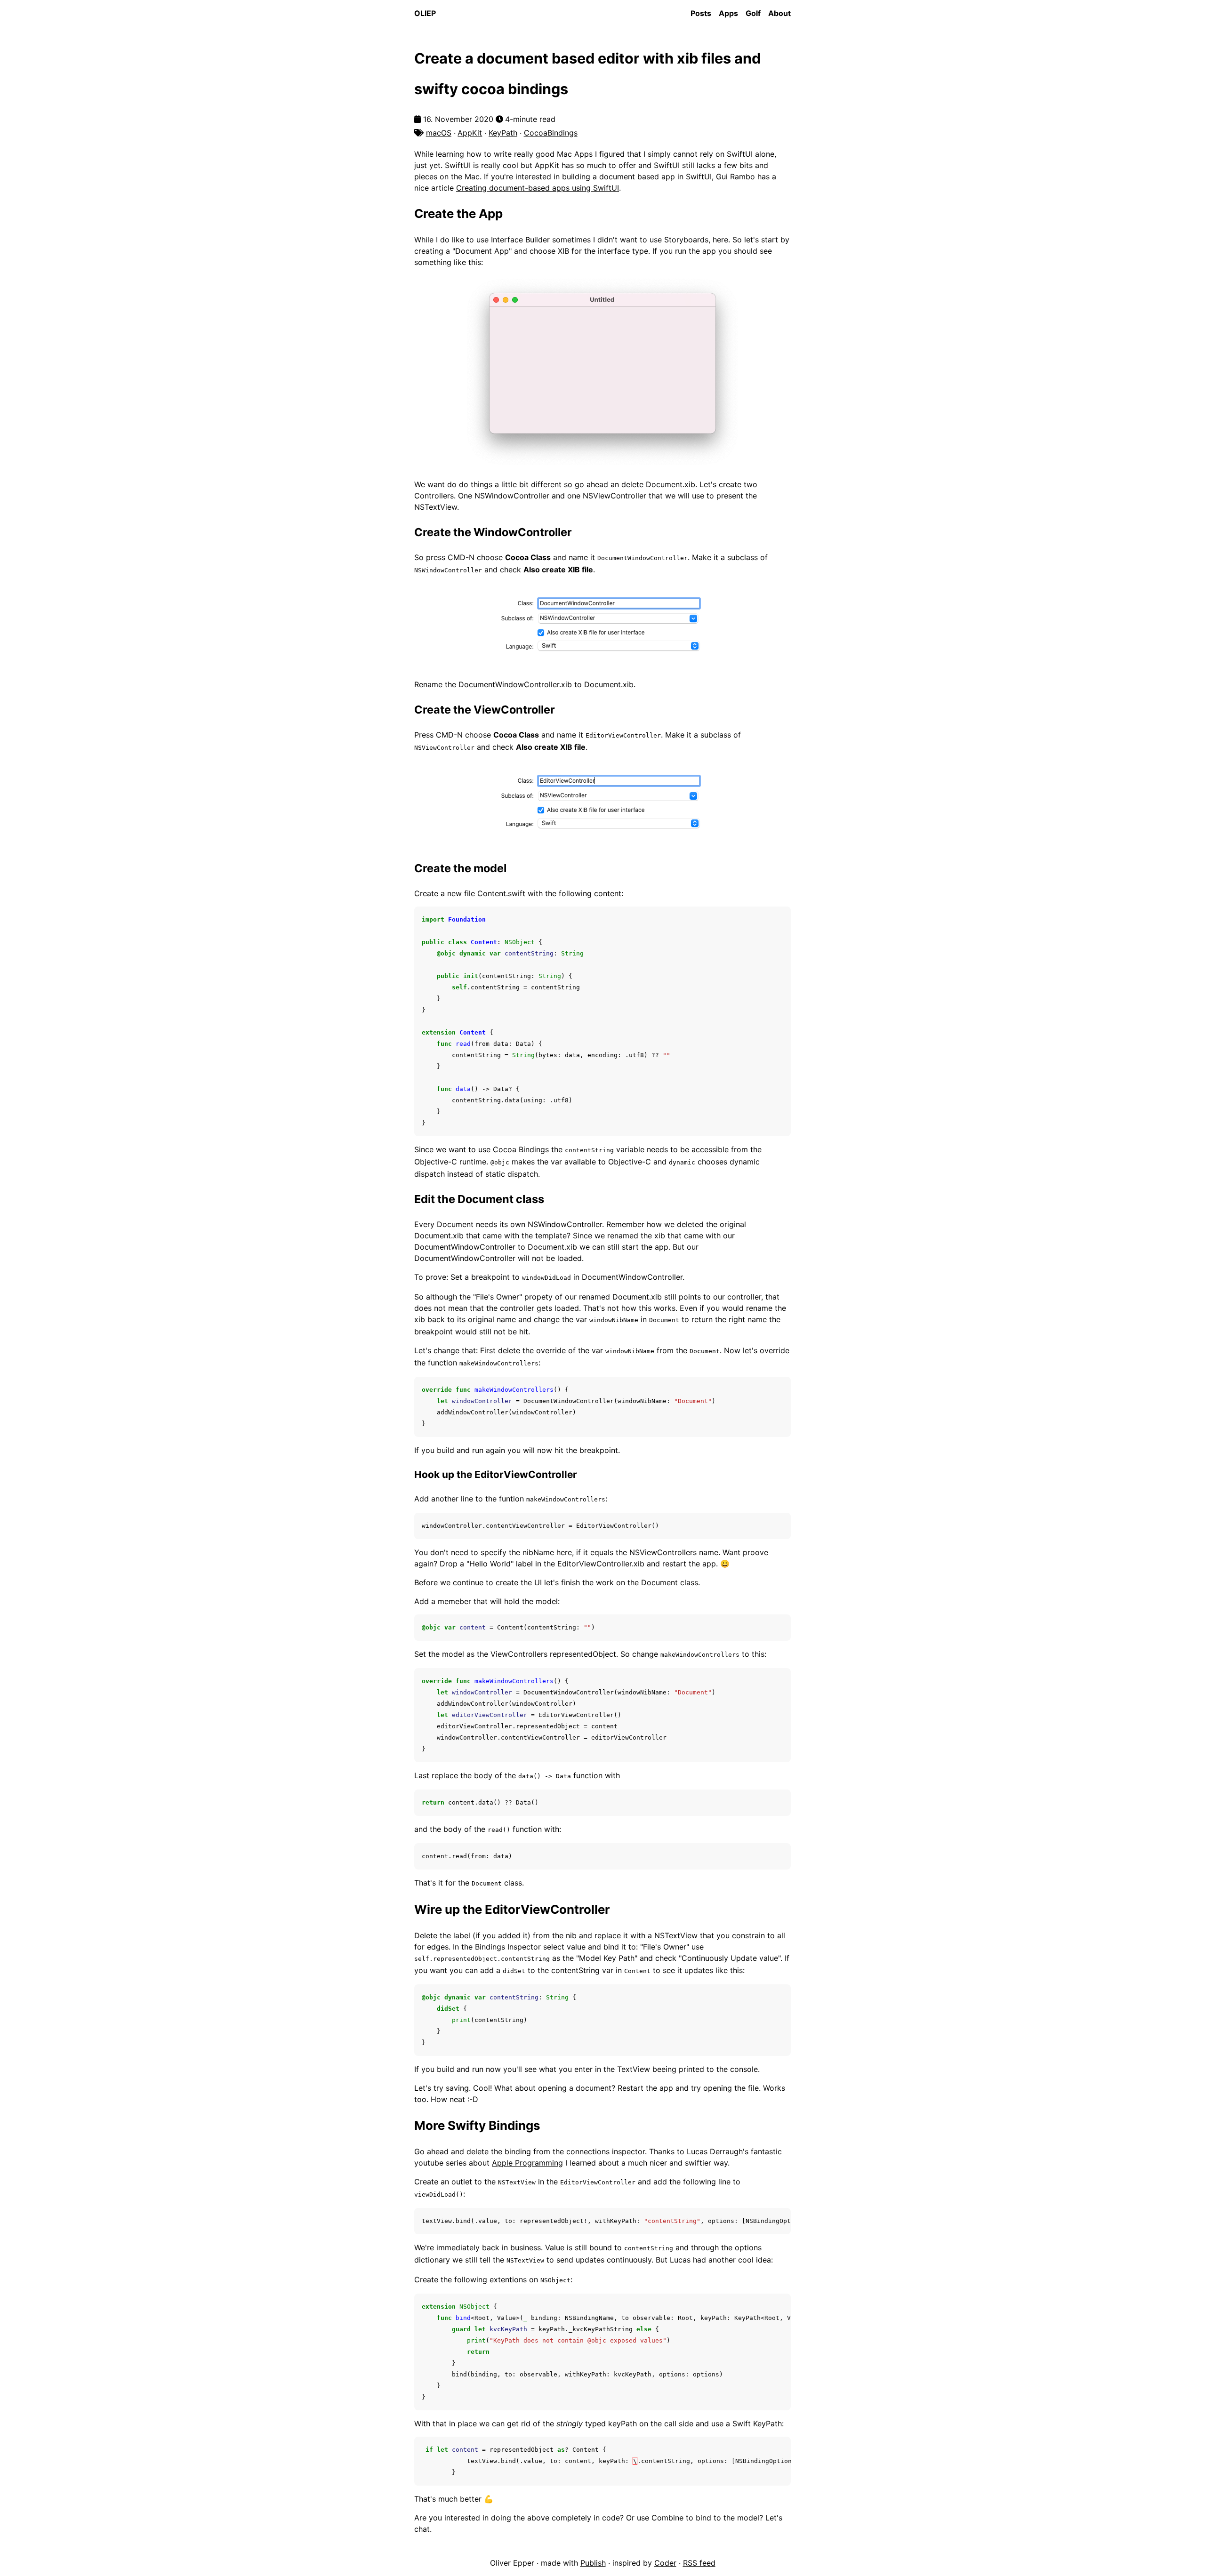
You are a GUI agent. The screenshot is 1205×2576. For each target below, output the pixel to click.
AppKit (470, 133)
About (779, 13)
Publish (593, 2563)
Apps (728, 13)
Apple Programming (527, 2163)
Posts (701, 13)
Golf (753, 13)
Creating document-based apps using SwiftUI (538, 188)
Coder (665, 2563)
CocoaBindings (551, 133)
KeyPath (503, 133)
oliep (425, 13)
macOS (439, 133)
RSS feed (699, 2563)
